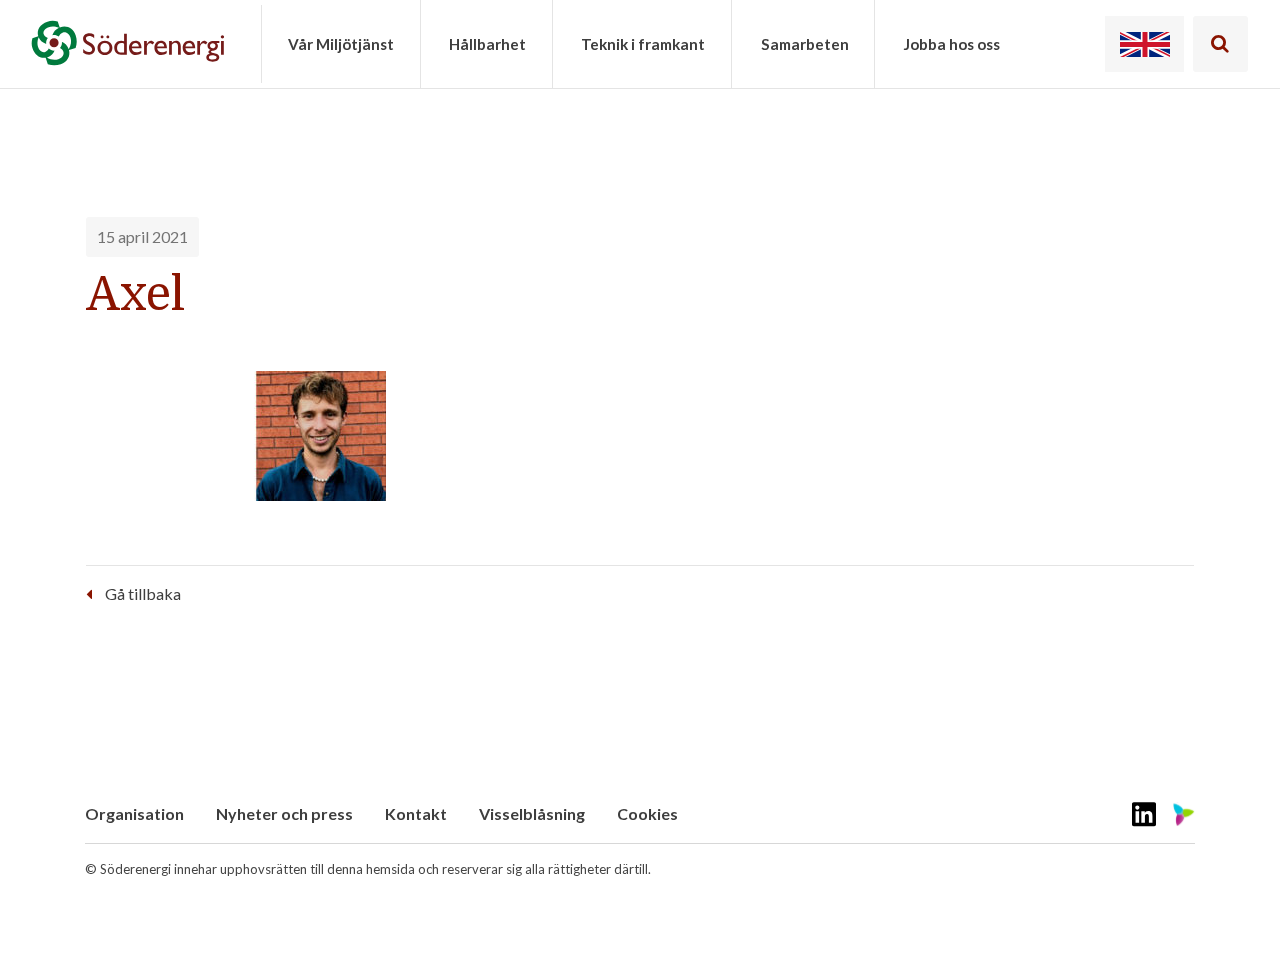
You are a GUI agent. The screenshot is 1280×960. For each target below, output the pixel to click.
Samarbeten (805, 44)
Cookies (647, 813)
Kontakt (416, 813)
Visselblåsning (532, 813)
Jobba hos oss (952, 44)
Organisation (134, 813)
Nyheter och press (284, 813)
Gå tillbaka (143, 593)
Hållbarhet (487, 44)
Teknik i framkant (643, 44)
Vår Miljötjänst (341, 44)
